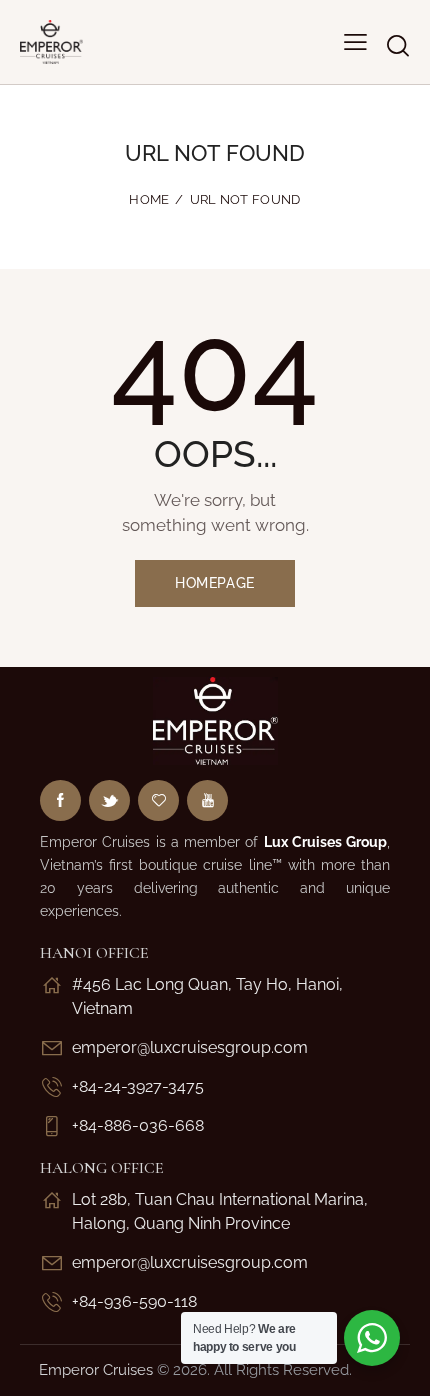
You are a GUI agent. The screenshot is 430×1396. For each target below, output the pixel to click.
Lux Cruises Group (326, 842)
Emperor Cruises (96, 1370)
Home (149, 199)
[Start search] (397, 45)
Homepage (215, 583)
